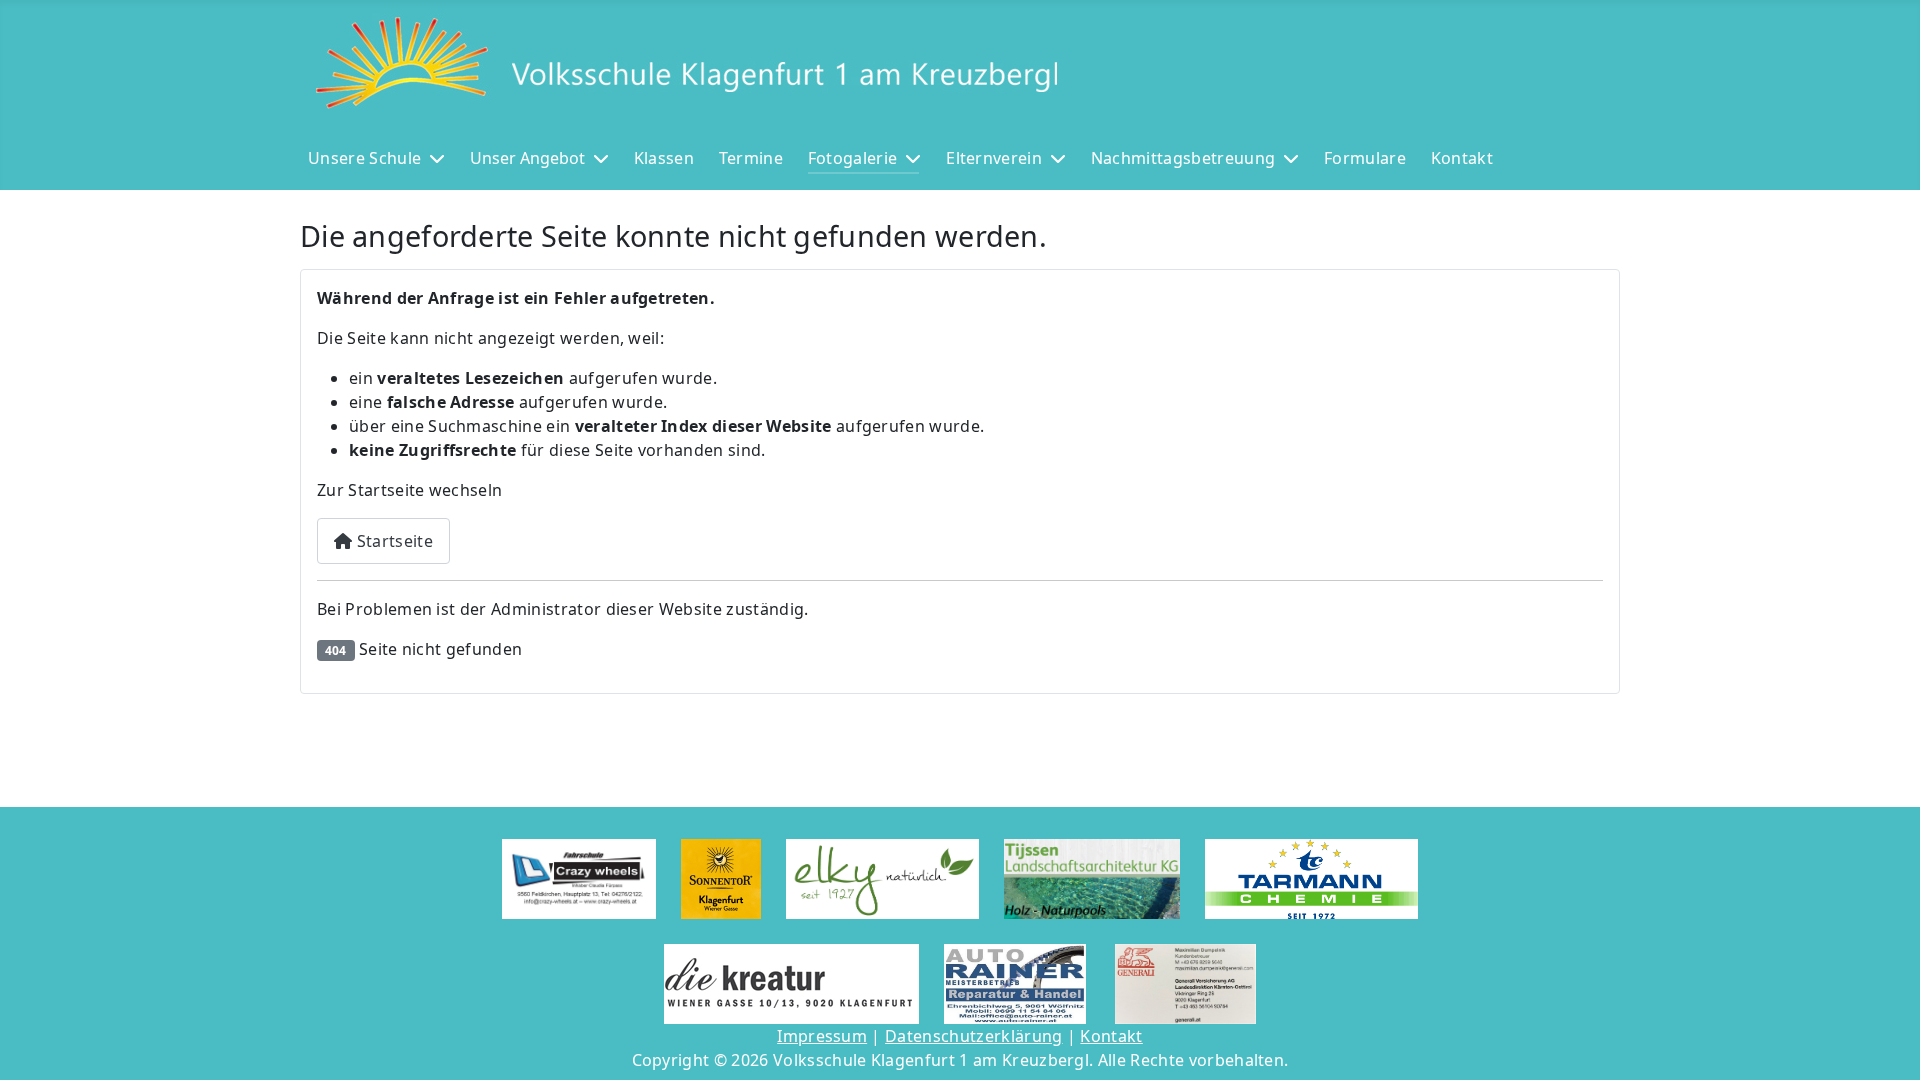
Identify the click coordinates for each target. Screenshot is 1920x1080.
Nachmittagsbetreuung (1183, 158)
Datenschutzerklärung (973, 1036)
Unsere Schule (364, 158)
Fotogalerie (853, 158)
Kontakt (1462, 158)
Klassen (664, 158)
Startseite (392, 541)
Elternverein (994, 158)
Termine (751, 158)
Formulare (1365, 158)
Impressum (822, 1036)
